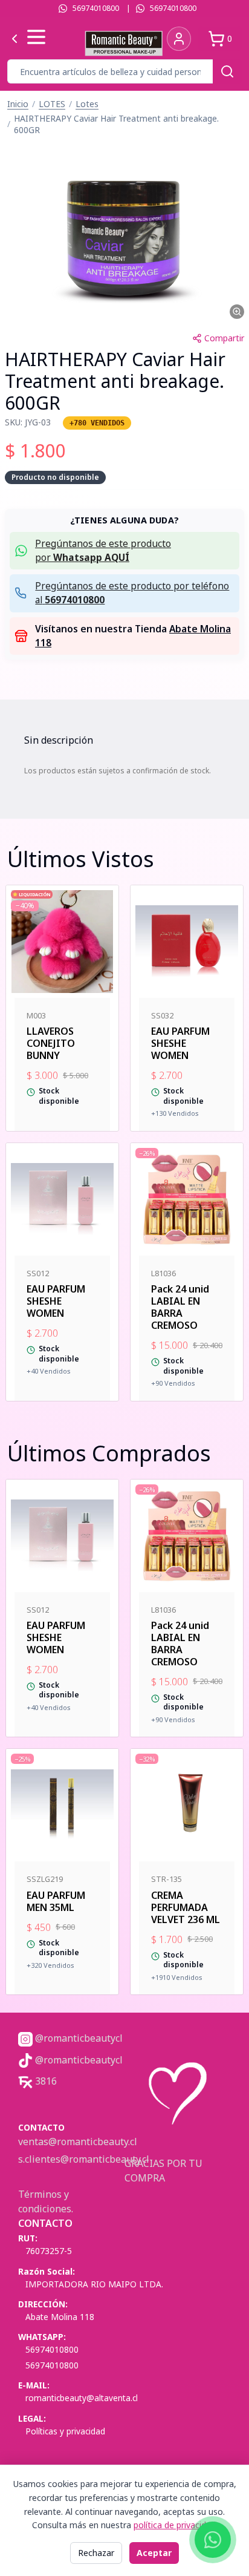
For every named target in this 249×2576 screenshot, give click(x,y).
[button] (124, 233)
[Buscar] (227, 71)
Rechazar (96, 2553)
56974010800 (96, 8)
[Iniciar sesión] (179, 39)
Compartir (224, 338)
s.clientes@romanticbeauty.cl (84, 2159)
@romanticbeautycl (78, 2038)
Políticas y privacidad (65, 2431)
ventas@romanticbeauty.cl (78, 2142)
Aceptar (154, 2553)
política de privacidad (175, 2525)
